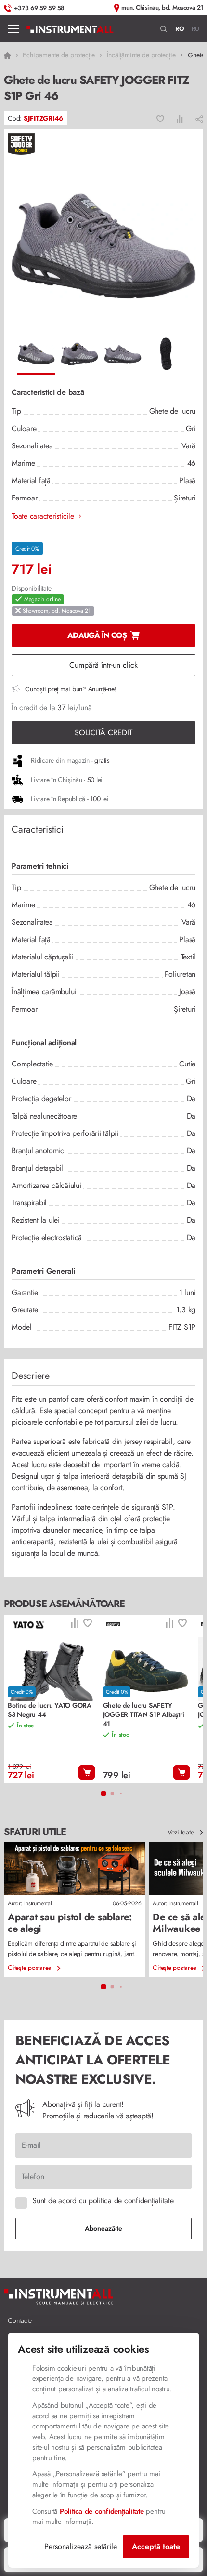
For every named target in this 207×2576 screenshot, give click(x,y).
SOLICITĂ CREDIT (103, 733)
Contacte (20, 2320)
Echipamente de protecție (59, 55)
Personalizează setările (81, 2546)
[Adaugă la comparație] (180, 119)
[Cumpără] (87, 1772)
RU (196, 29)
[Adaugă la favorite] (160, 119)
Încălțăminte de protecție (141, 55)
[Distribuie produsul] (199, 119)
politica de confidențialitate (131, 2201)
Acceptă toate (156, 2546)
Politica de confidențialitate (102, 2511)
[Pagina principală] (70, 29)
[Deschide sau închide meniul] (13, 29)
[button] (164, 29)
